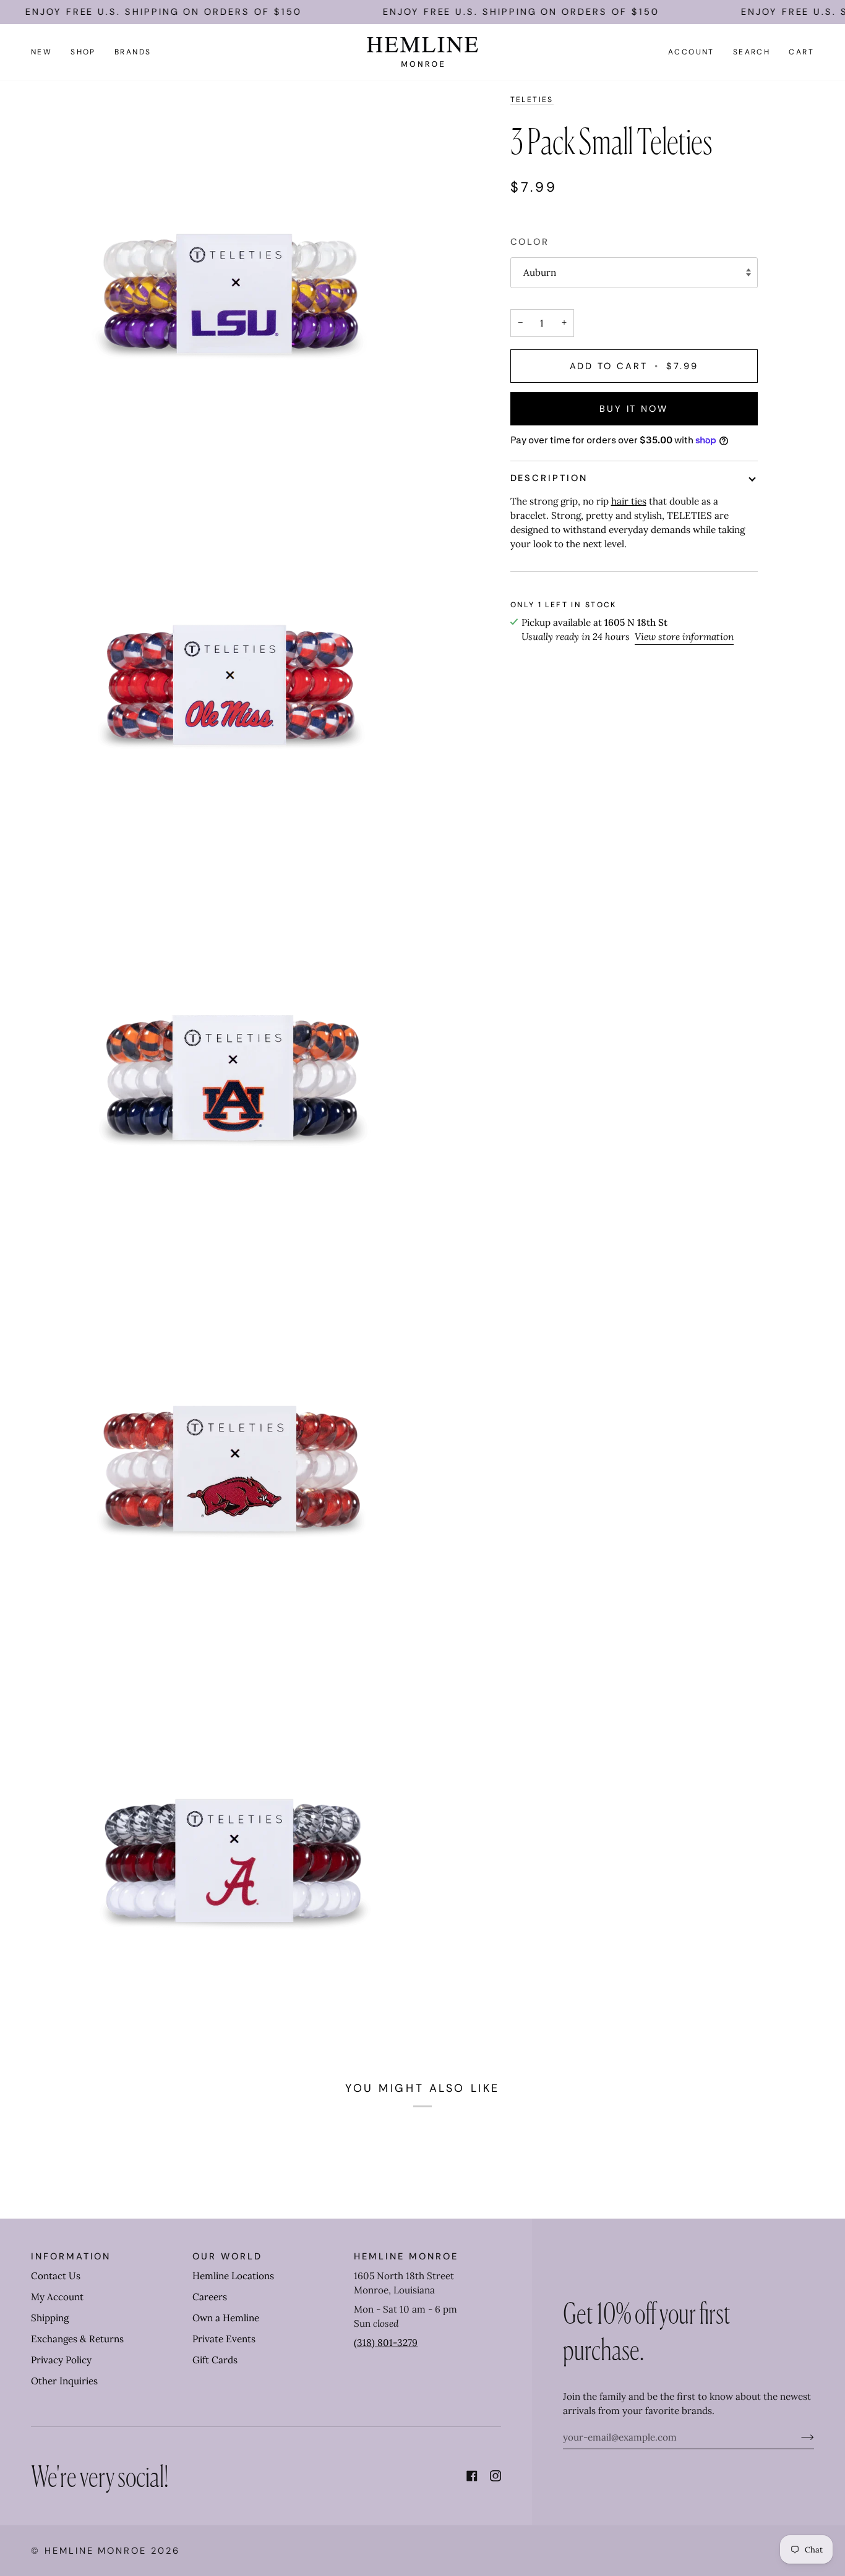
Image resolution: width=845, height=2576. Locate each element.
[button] (83, 52)
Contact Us (56, 2276)
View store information (684, 637)
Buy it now (634, 409)
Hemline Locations (233, 2276)
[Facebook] (472, 2476)
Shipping (50, 2318)
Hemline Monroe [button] (406, 2256)
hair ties (629, 501)
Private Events (224, 2339)
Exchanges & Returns (77, 2339)
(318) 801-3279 (386, 2343)
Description (549, 478)
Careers (210, 2297)
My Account (57, 2297)
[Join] (798, 2437)
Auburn (540, 272)
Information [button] (71, 2256)
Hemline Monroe (96, 2551)
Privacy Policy (61, 2360)
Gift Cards (215, 2360)
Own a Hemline (226, 2318)
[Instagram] (495, 2476)
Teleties (532, 100)
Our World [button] (227, 2256)
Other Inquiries (64, 2381)
